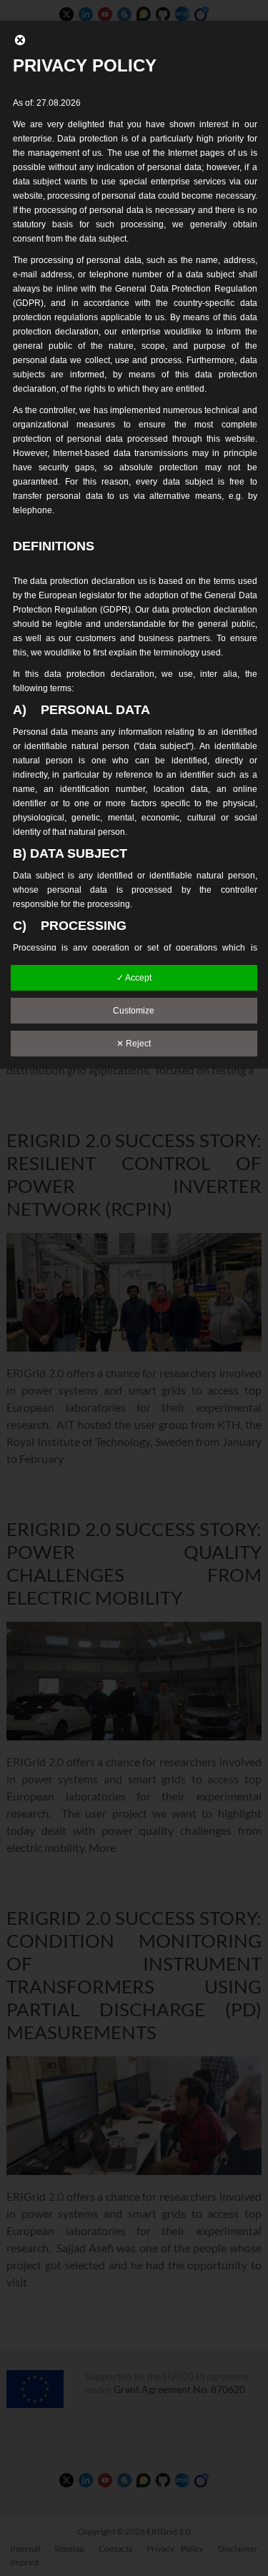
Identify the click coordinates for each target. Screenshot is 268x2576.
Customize (134, 1011)
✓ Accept (134, 978)
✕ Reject (134, 1044)
